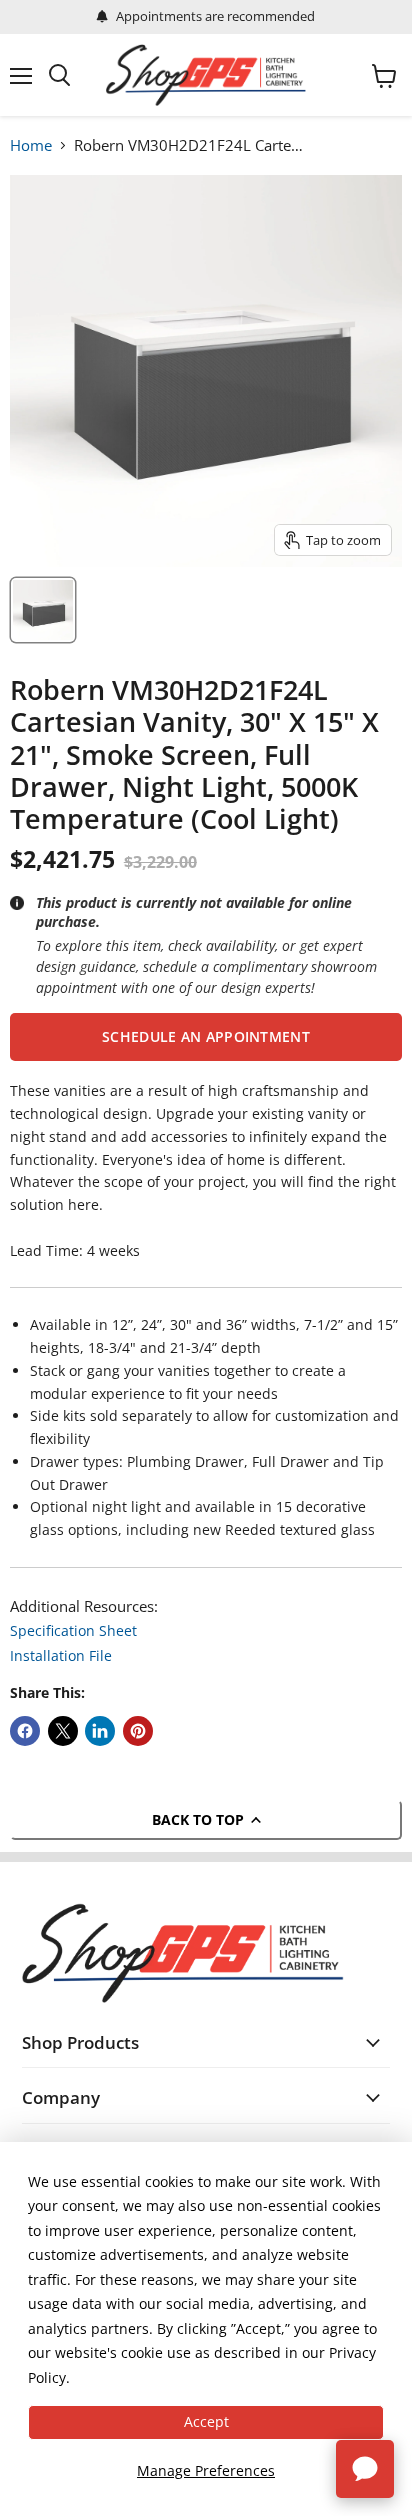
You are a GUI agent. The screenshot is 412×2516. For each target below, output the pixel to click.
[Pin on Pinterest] (138, 1731)
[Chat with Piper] (365, 2469)
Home (31, 145)
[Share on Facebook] (25, 1731)
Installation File (61, 1655)
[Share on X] (63, 1731)
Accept (206, 2421)
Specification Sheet (73, 1630)
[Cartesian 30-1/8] (43, 610)
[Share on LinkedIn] (100, 1731)
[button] (206, 1037)
